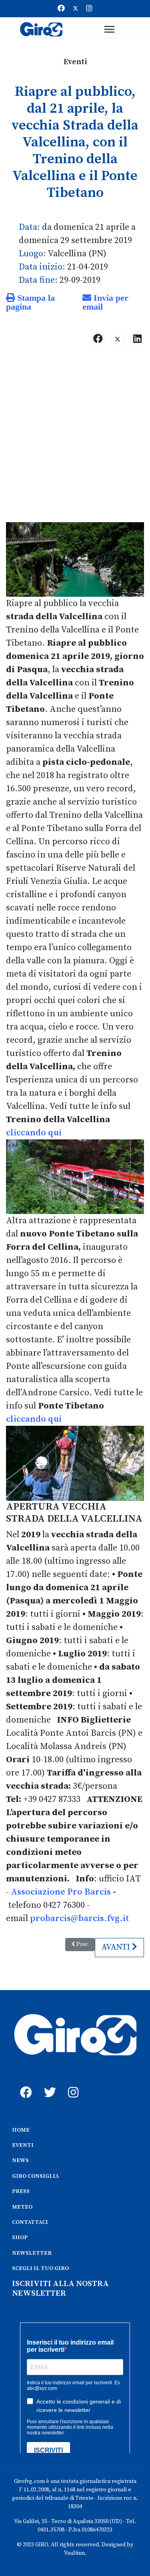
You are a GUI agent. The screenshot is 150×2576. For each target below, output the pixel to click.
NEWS (20, 2161)
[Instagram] (89, 9)
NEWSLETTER (32, 2253)
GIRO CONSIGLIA (35, 2176)
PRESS (21, 2191)
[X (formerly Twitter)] (118, 339)
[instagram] (72, 2083)
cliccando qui (34, 1133)
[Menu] (109, 29)
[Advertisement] (75, 437)
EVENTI (23, 2145)
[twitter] (48, 2083)
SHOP (20, 2238)
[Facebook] (61, 9)
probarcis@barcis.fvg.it (80, 1918)
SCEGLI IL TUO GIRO (40, 2268)
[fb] (24, 2083)
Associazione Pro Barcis (61, 1892)
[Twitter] (76, 9)
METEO (22, 2207)
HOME (21, 2130)
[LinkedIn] (137, 339)
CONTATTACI (30, 2222)
